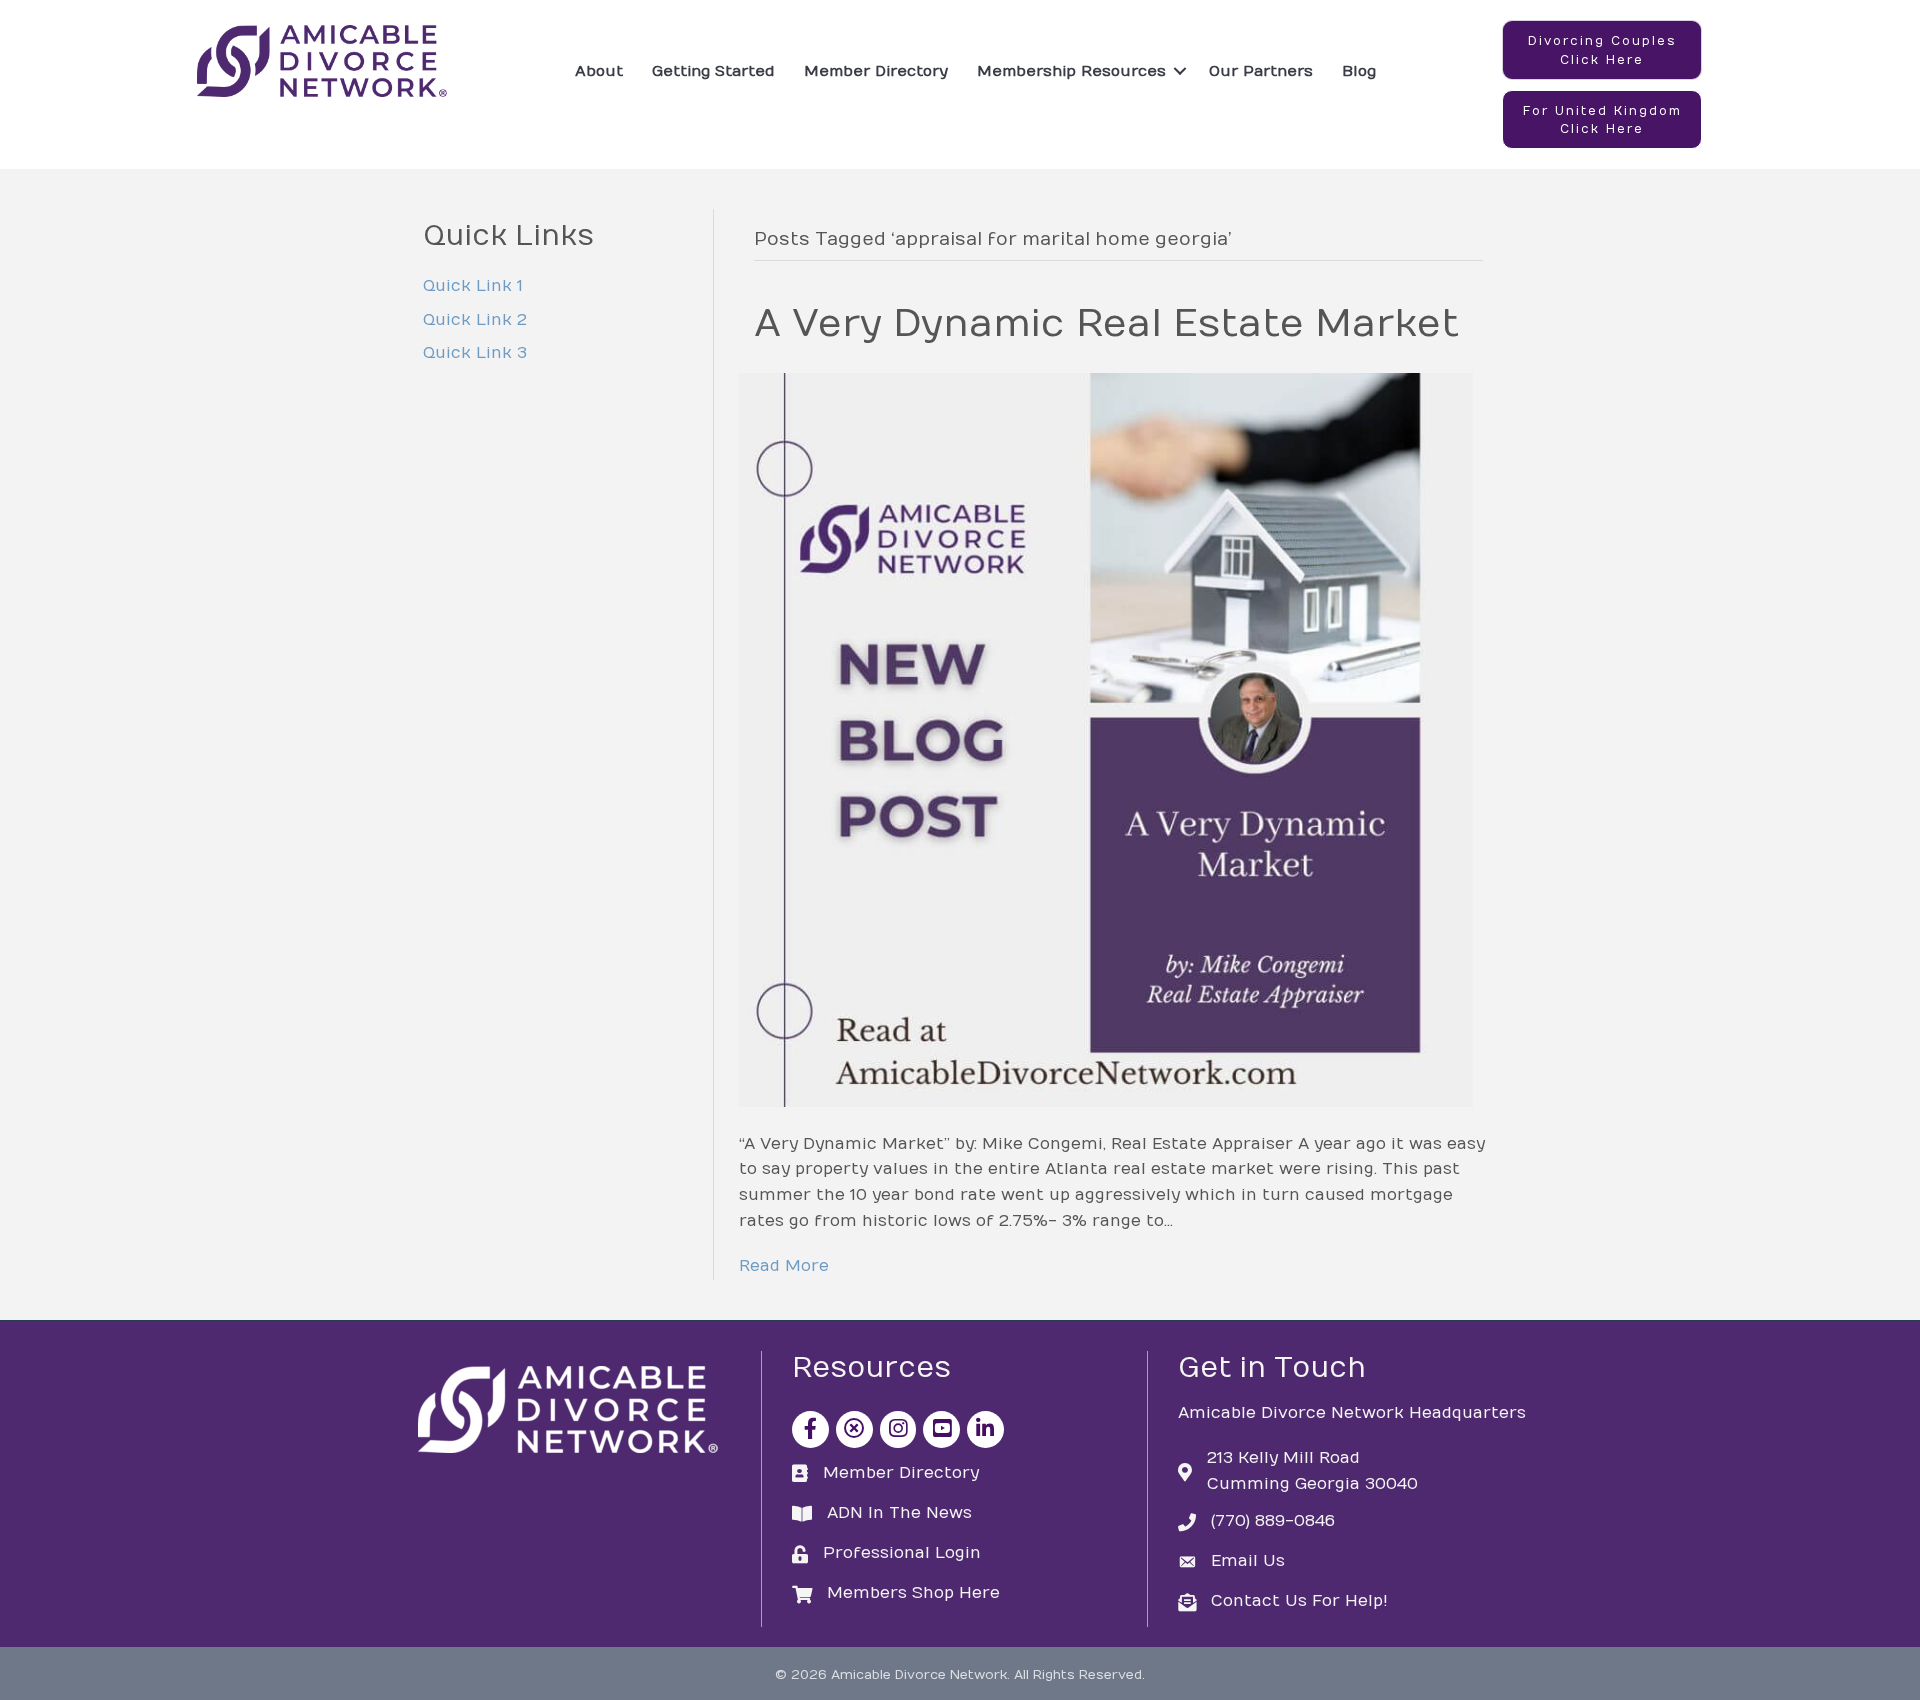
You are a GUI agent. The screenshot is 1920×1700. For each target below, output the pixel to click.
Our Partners (1261, 71)
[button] (1602, 50)
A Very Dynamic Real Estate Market (1106, 324)
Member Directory (876, 71)
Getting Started (713, 71)
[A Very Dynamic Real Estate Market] (1106, 739)
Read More (784, 1266)
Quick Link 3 (475, 353)
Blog (1359, 71)
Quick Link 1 (473, 286)
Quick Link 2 (475, 320)
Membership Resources (1071, 71)
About (599, 71)
